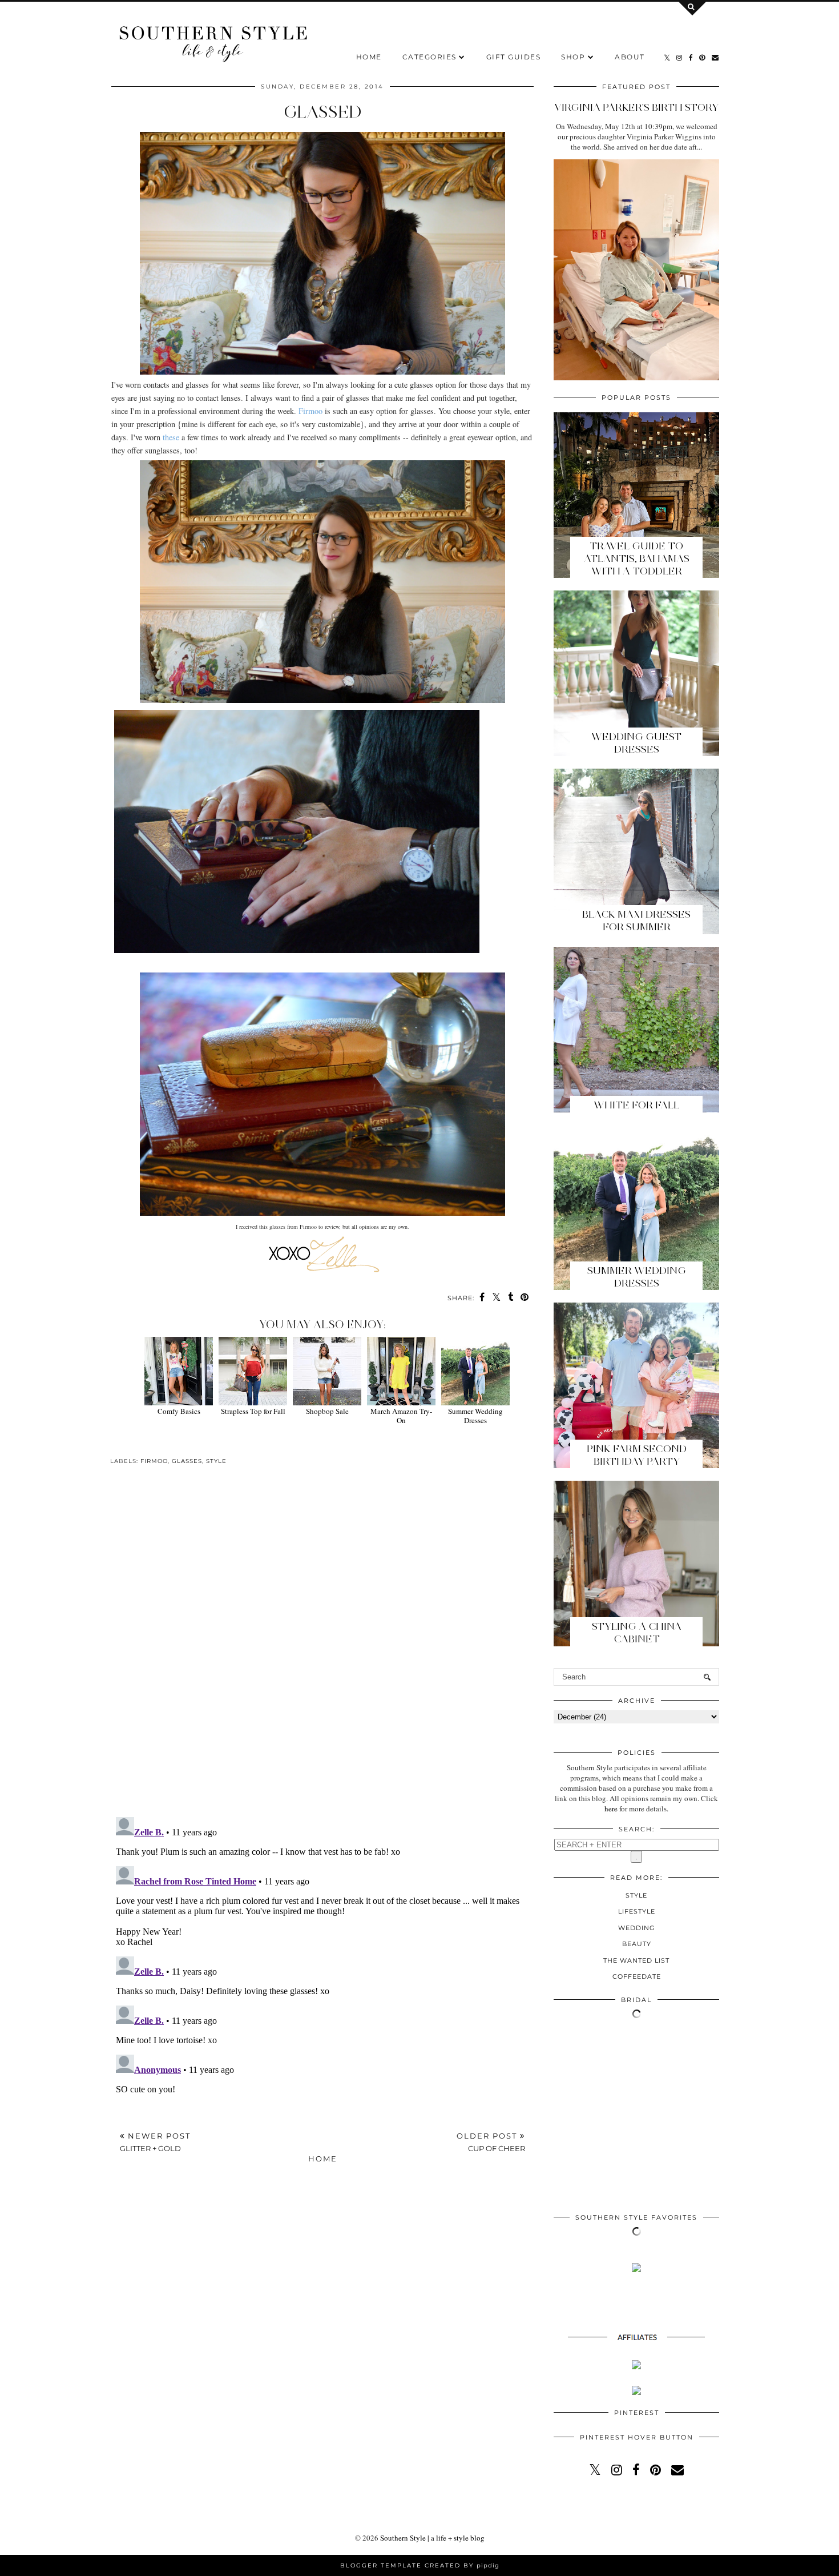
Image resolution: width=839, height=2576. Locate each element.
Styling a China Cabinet (637, 1633)
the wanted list (636, 1960)
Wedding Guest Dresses (636, 743)
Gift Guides (514, 57)
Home (369, 57)
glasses (187, 1461)
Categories (429, 57)
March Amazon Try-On (401, 1416)
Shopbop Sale (327, 1411)
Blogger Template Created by (420, 2565)
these (171, 437)
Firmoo (310, 411)
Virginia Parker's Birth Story (636, 107)
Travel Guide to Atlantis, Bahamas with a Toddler (637, 558)
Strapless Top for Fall (253, 1411)
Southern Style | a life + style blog (432, 2538)
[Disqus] (322, 1650)
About (630, 57)
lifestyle (637, 1911)
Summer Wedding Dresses (475, 1416)
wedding (637, 1928)
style (216, 1461)
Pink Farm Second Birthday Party (637, 1455)
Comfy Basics (179, 1411)
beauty (637, 1944)
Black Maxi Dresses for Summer (636, 921)
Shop (573, 57)
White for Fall (636, 1105)
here (611, 1809)
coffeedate (637, 1976)
